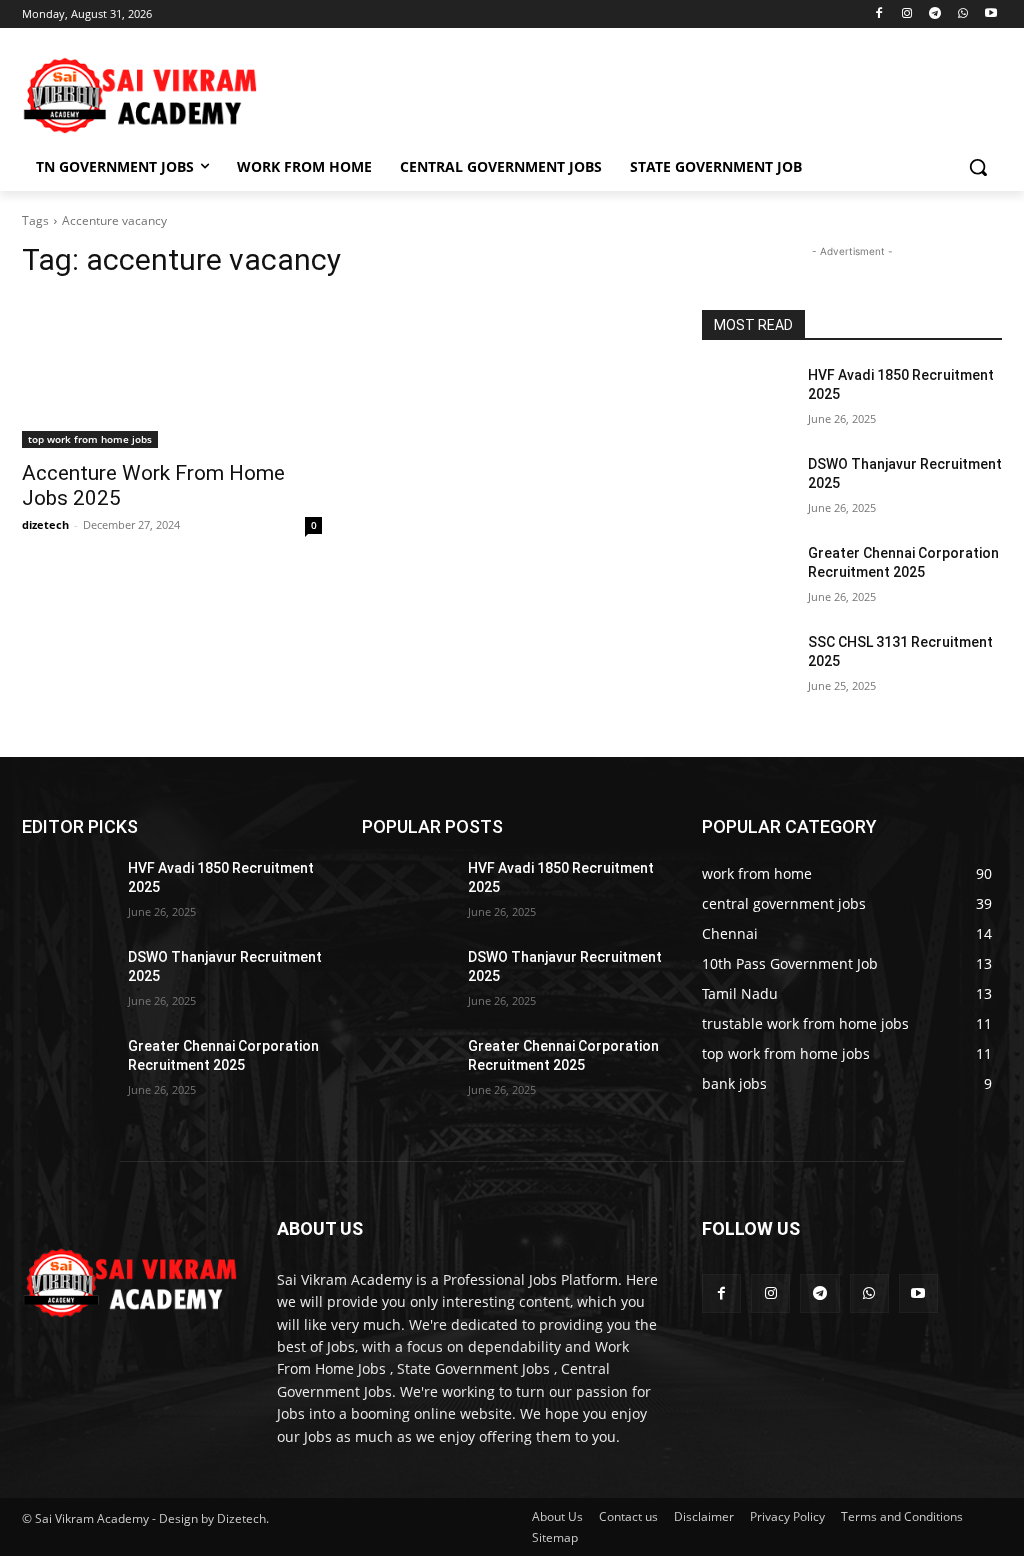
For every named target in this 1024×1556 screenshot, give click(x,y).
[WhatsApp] (962, 14)
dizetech (45, 524)
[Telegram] (935, 14)
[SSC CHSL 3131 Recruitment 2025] (747, 664)
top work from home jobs (90, 439)
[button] (978, 167)
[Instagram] (907, 14)
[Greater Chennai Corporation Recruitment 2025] (747, 575)
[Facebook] (879, 14)
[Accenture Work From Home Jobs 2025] (172, 373)
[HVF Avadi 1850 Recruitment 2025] (747, 397)
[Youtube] (990, 14)
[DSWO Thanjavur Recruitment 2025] (747, 486)
